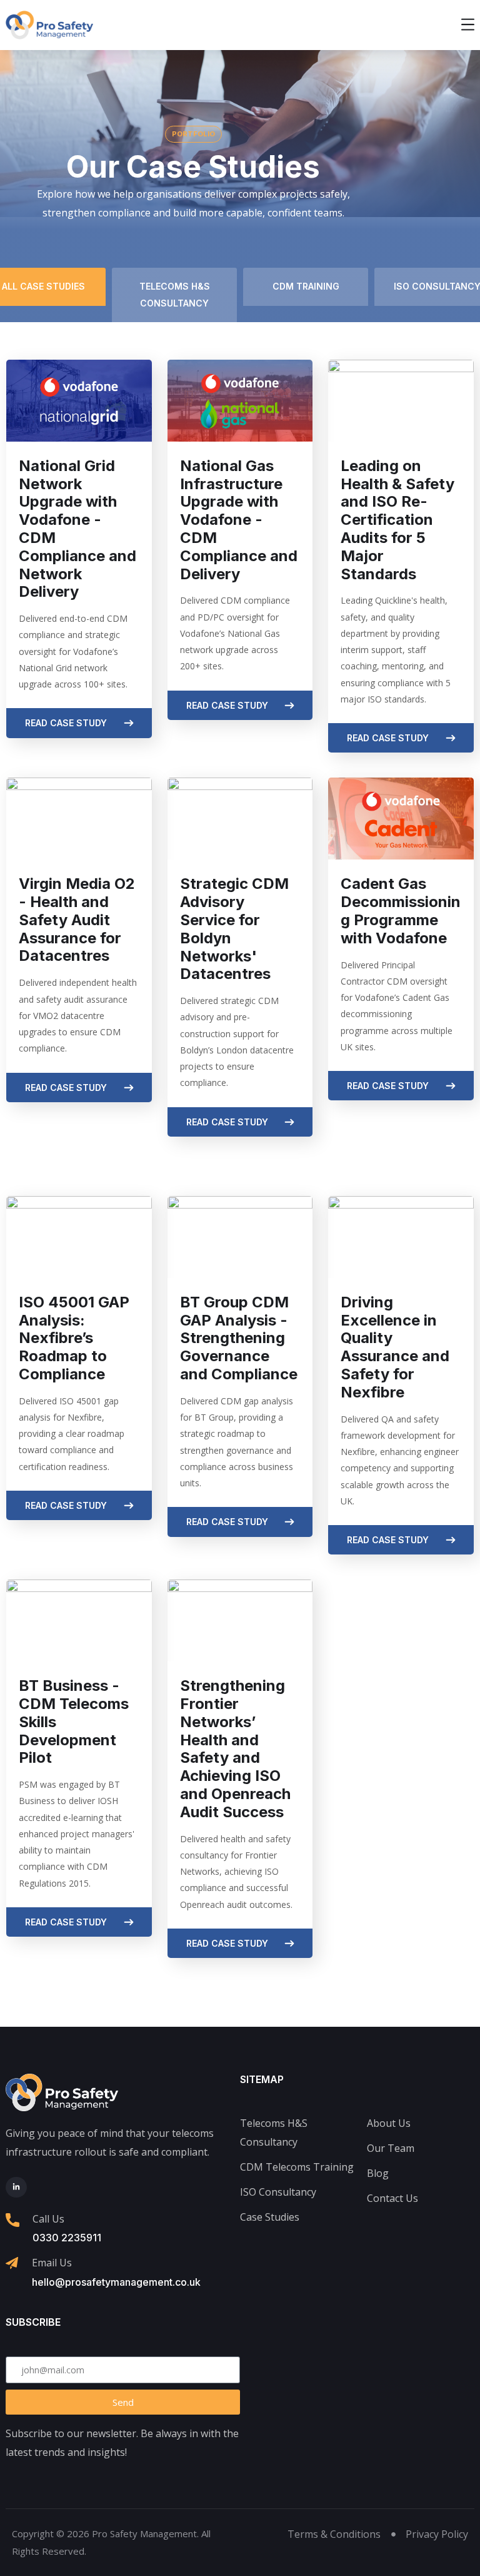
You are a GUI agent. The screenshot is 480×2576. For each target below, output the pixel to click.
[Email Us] (12, 2263)
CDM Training (306, 286)
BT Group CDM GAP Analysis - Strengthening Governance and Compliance (239, 1338)
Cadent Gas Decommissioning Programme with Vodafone (401, 910)
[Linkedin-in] (16, 2188)
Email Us (52, 2263)
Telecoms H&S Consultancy (175, 294)
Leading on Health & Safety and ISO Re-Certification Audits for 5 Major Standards (397, 520)
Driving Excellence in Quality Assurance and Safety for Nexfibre (395, 1347)
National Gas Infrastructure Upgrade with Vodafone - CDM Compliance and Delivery (239, 520)
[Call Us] (12, 2220)
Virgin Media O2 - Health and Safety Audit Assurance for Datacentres (77, 920)
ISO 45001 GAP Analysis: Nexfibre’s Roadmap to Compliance (74, 1338)
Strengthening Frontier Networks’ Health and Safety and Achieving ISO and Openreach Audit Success (235, 1749)
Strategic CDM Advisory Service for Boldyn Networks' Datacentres (234, 929)
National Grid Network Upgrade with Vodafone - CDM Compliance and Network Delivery (77, 529)
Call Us (48, 2219)
